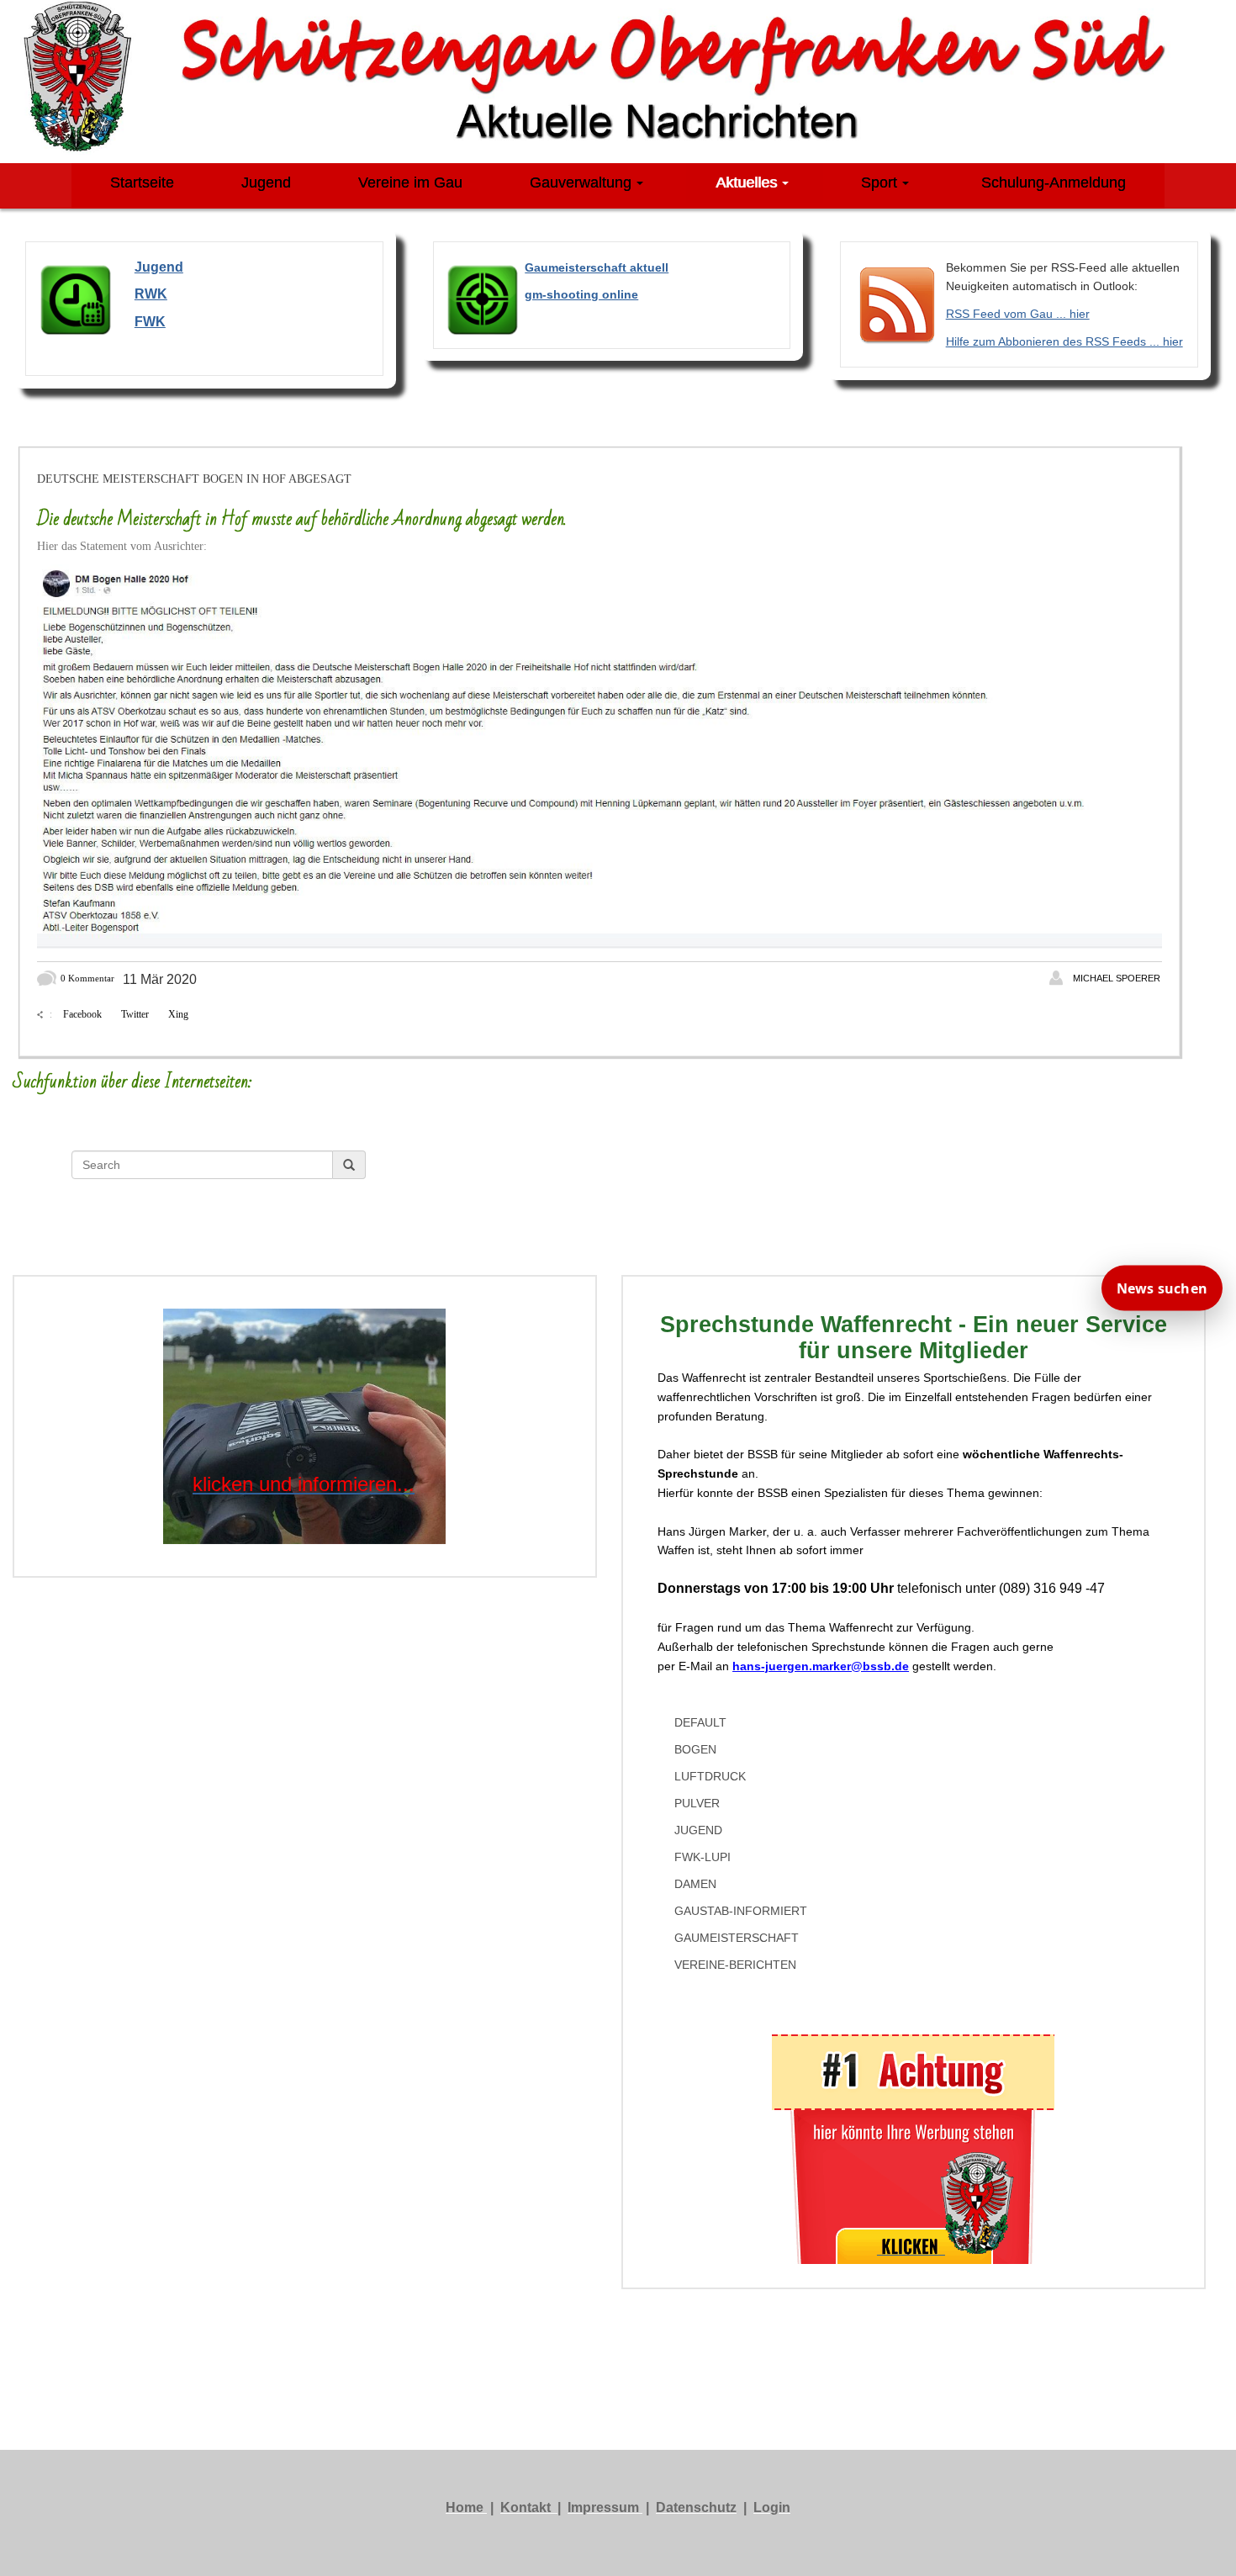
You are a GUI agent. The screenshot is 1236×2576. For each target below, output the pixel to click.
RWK (151, 294)
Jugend (698, 1830)
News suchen (1162, 1288)
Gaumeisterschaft (737, 1938)
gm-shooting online (581, 294)
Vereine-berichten (735, 1965)
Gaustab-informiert (741, 1911)
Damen (695, 1884)
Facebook (82, 1014)
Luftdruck (710, 1776)
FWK (150, 322)
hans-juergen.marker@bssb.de (821, 1666)
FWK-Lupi (703, 1857)
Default (700, 1722)
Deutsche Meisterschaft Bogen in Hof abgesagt (194, 479)
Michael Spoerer (1117, 978)
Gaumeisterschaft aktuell (597, 267)
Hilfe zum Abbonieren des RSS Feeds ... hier (1064, 341)
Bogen (695, 1749)
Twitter (135, 1014)
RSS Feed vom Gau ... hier (1018, 314)
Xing (178, 1014)
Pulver (697, 1803)
